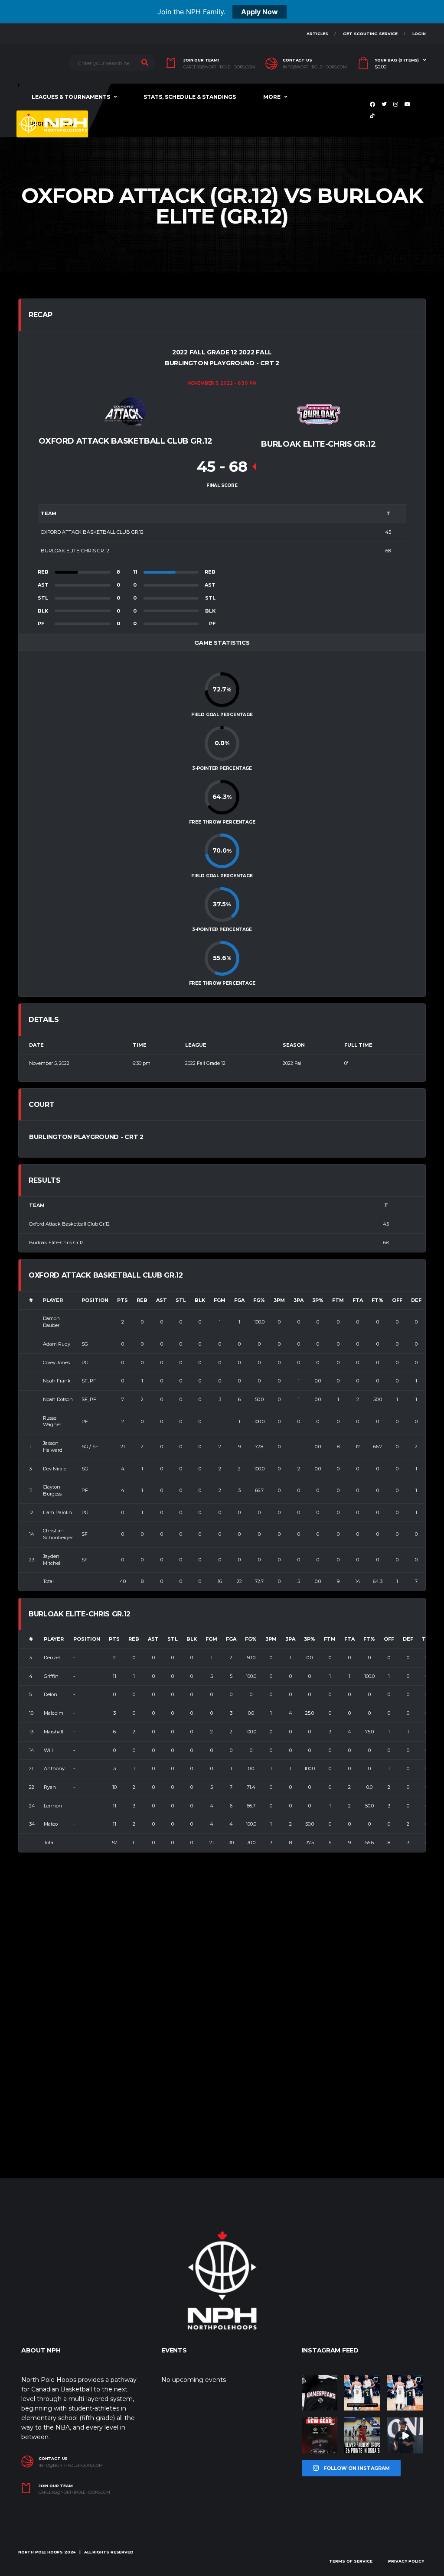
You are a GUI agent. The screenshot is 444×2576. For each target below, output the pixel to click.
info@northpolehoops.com (315, 67)
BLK (200, 1300)
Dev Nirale (55, 1469)
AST (162, 1300)
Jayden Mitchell (52, 1560)
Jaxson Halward (53, 1447)
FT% (377, 1300)
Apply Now (260, 12)
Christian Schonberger (58, 1534)
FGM (220, 1300)
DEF (416, 1300)
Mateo (51, 1824)
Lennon (53, 1806)
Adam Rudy (57, 1344)
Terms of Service (351, 2561)
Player (53, 1300)
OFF (397, 1300)
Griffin (51, 1676)
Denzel (52, 1658)
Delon (51, 1694)
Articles (317, 34)
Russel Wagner (52, 1421)
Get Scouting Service (370, 34)
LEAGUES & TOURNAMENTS (71, 97)
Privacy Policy (406, 2561)
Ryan (50, 1787)
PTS (122, 1300)
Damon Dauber (51, 1322)
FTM (338, 1300)
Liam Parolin (57, 1512)
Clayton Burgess (52, 1490)
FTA (358, 1300)
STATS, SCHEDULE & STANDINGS (190, 97)
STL (181, 1300)
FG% (259, 1300)
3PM (279, 1300)
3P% (318, 1300)
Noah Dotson (58, 1399)
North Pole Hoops (41, 2552)
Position (95, 1300)
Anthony (54, 1768)
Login (419, 34)
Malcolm (54, 1713)
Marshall (54, 1732)
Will (48, 1750)
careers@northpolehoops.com (219, 67)
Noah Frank (57, 1381)
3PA (299, 1300)
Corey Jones (56, 1363)
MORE (272, 97)
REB (142, 1300)
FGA (239, 1300)
